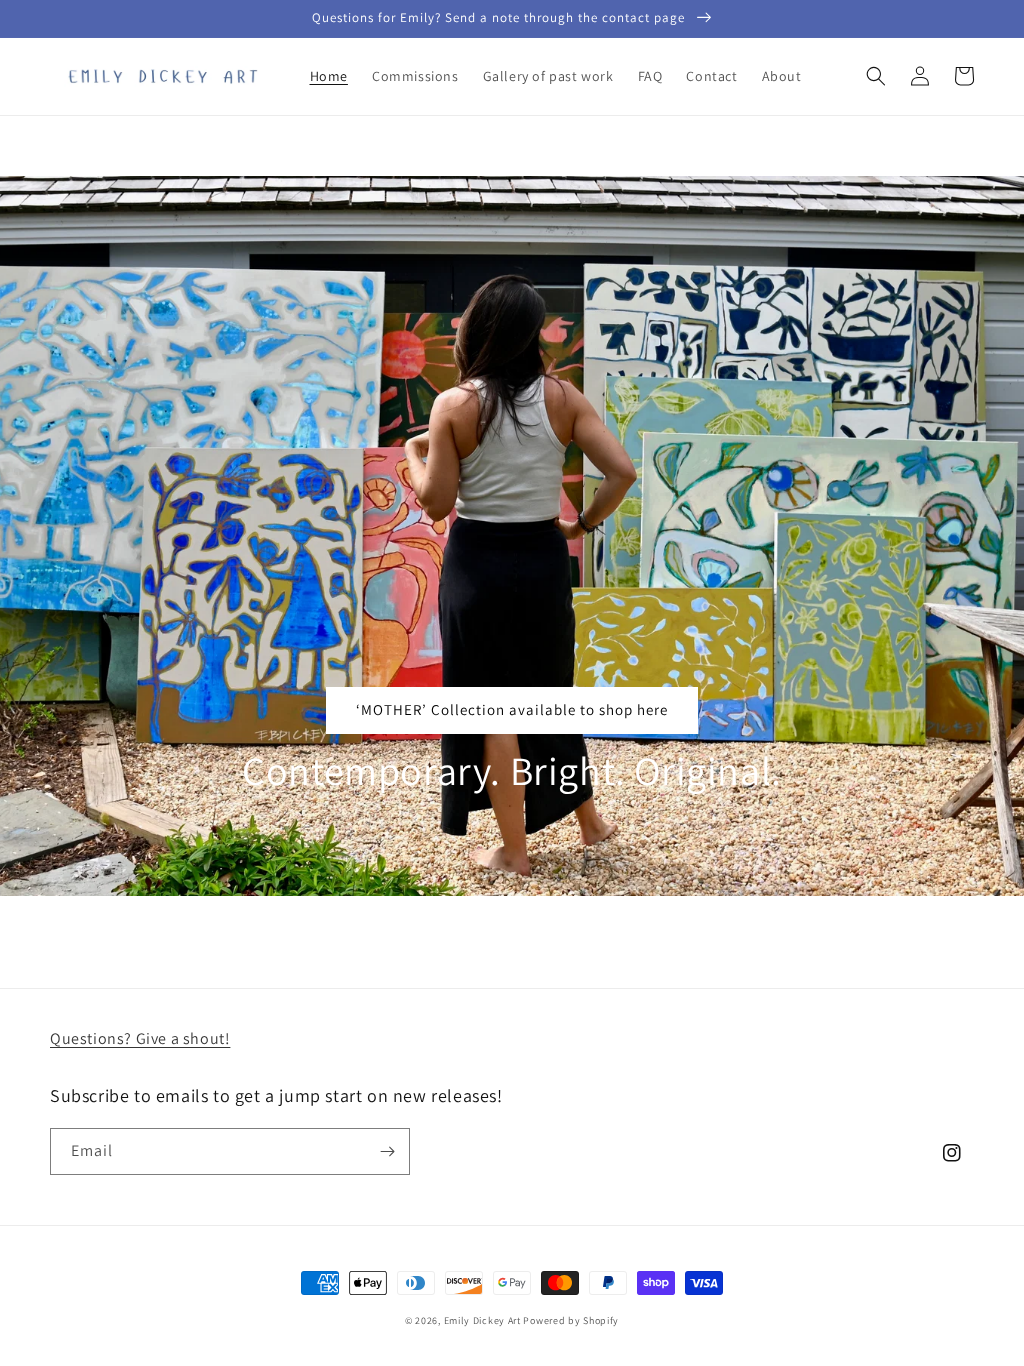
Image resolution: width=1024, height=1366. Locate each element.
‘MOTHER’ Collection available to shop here (512, 709)
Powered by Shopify (571, 1320)
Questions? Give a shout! (140, 1038)
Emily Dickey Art (482, 1320)
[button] (876, 76)
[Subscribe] (387, 1151)
